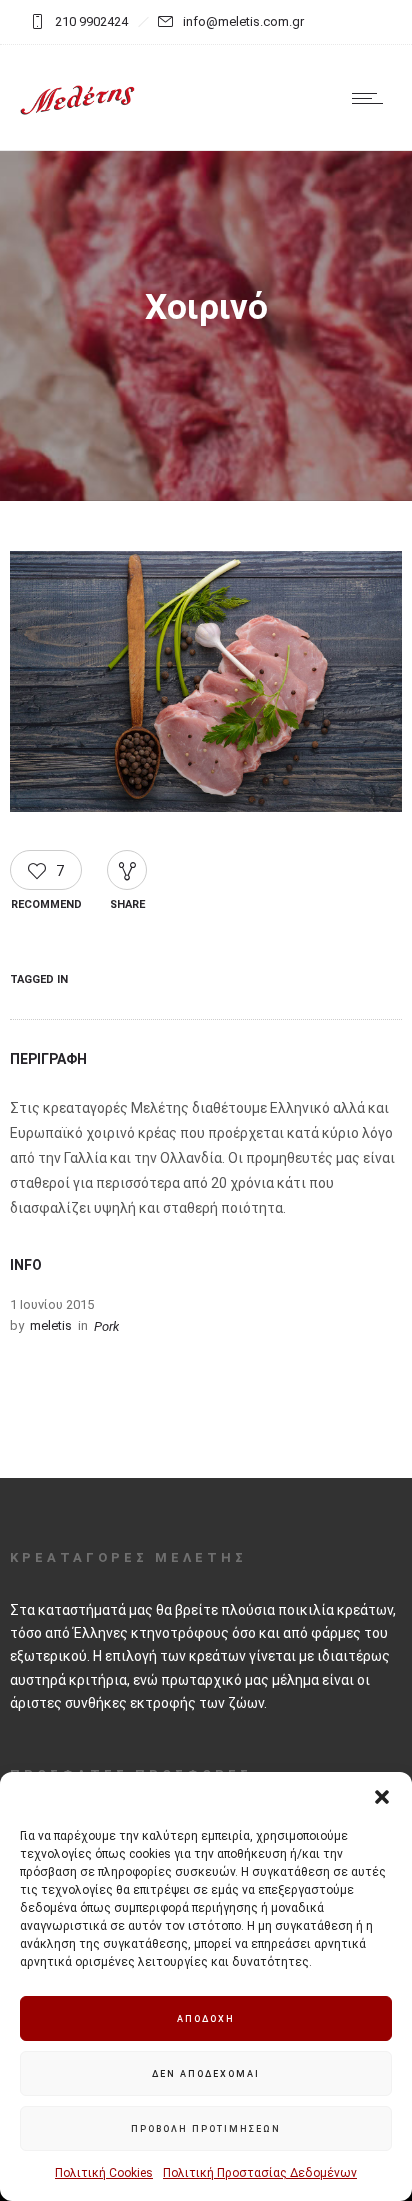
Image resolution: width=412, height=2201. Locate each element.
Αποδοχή (206, 2019)
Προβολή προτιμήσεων (206, 2129)
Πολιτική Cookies (104, 2173)
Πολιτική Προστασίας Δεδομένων (260, 2173)
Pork (106, 1326)
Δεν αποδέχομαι (206, 2074)
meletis (51, 1325)
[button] (382, 1797)
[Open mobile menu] (372, 98)
